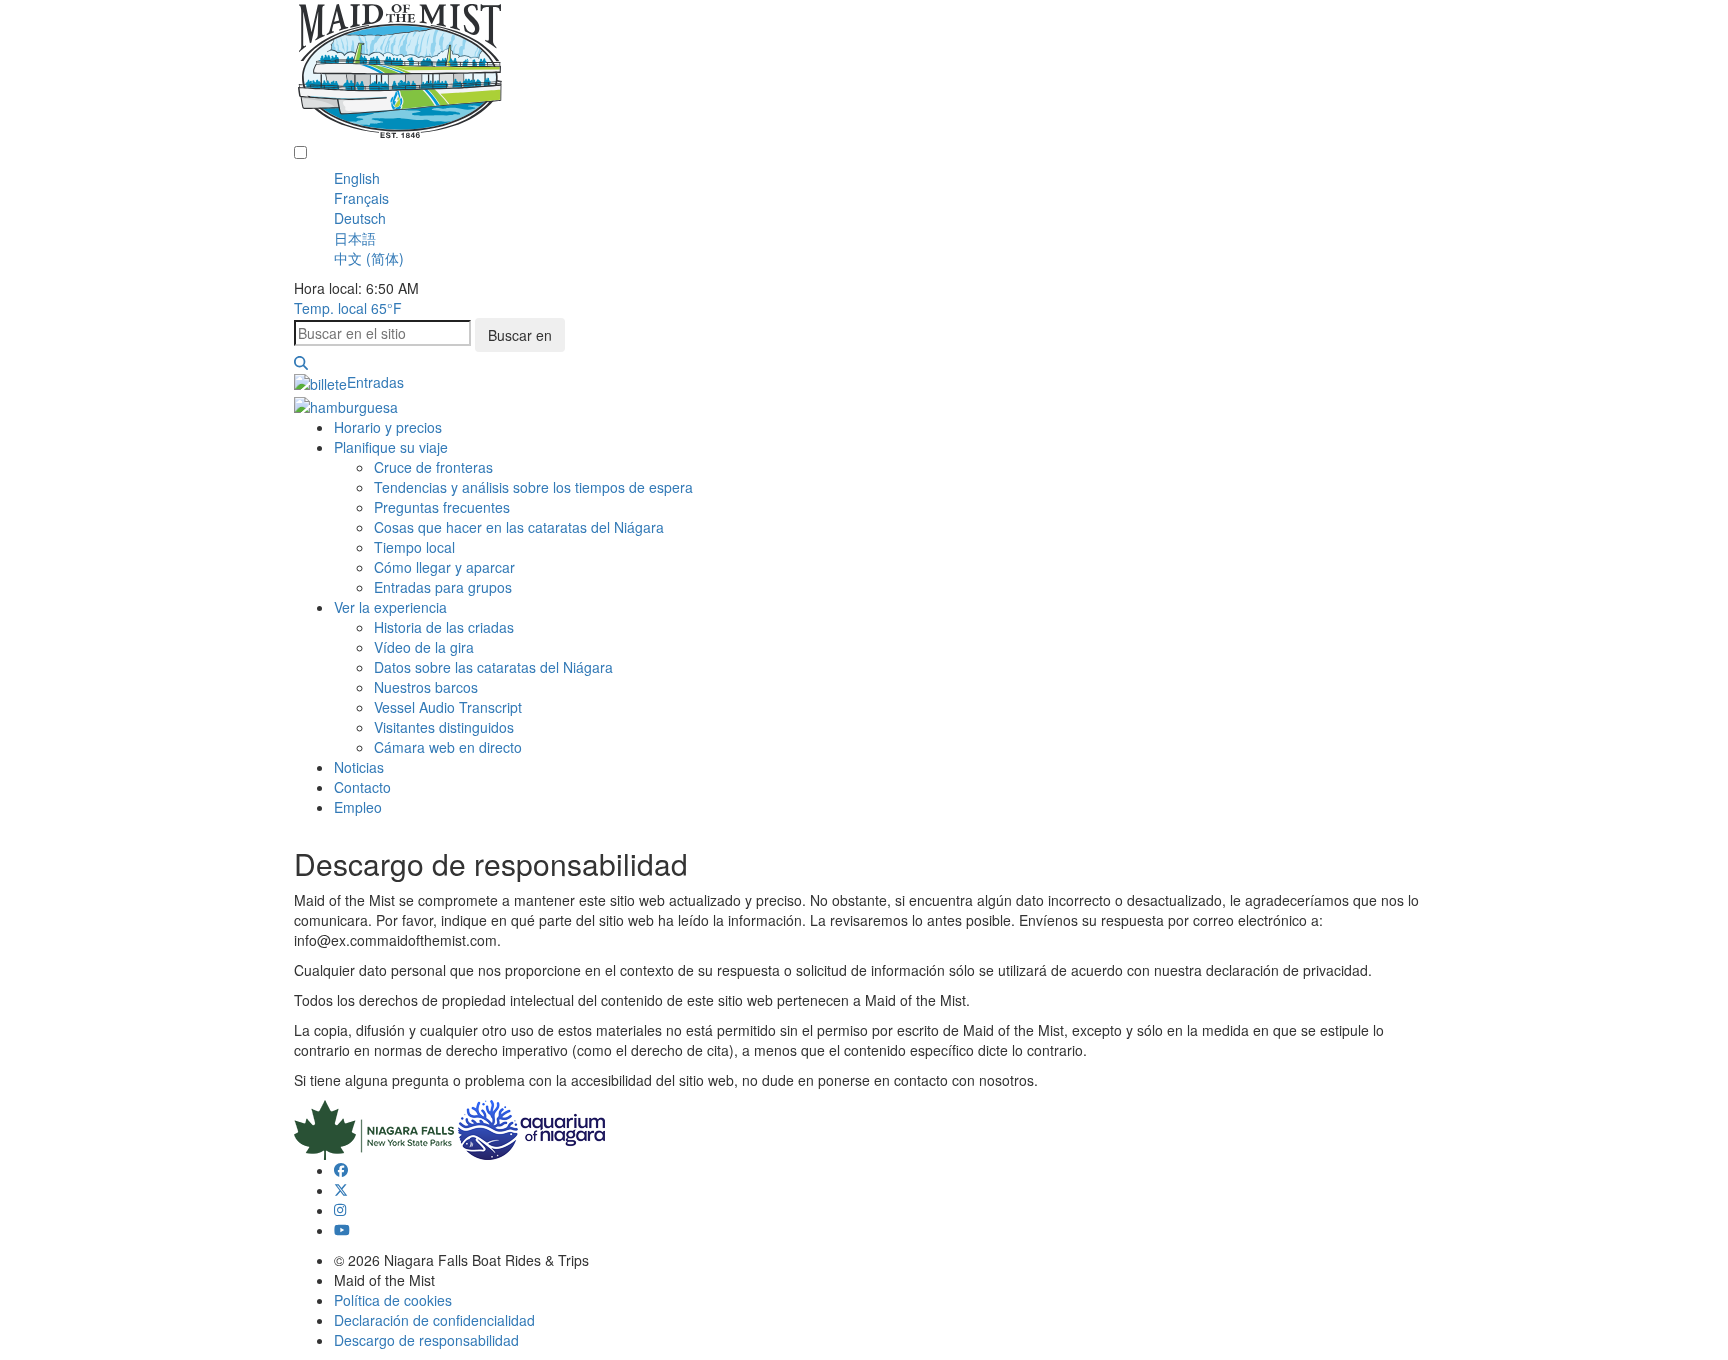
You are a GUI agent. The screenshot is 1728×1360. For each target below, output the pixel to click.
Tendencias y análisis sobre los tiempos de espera (533, 487)
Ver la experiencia (390, 607)
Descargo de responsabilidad (426, 1340)
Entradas (375, 382)
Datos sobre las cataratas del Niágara (493, 667)
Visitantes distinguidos (444, 727)
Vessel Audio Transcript (448, 707)
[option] (884, 178)
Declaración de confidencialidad (434, 1320)
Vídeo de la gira (424, 647)
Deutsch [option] (360, 218)
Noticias (359, 767)
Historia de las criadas (444, 627)
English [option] (357, 178)
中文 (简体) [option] (369, 258)
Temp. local (348, 308)
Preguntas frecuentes (442, 507)
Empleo (358, 807)
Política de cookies (393, 1300)
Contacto (362, 787)
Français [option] (361, 198)
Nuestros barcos (426, 687)
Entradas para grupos (443, 587)
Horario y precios (388, 427)
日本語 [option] (355, 238)
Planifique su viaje (391, 447)
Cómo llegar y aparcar (444, 567)
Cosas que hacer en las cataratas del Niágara (519, 527)
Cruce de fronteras (433, 467)
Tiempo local (414, 547)
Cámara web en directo (448, 747)
